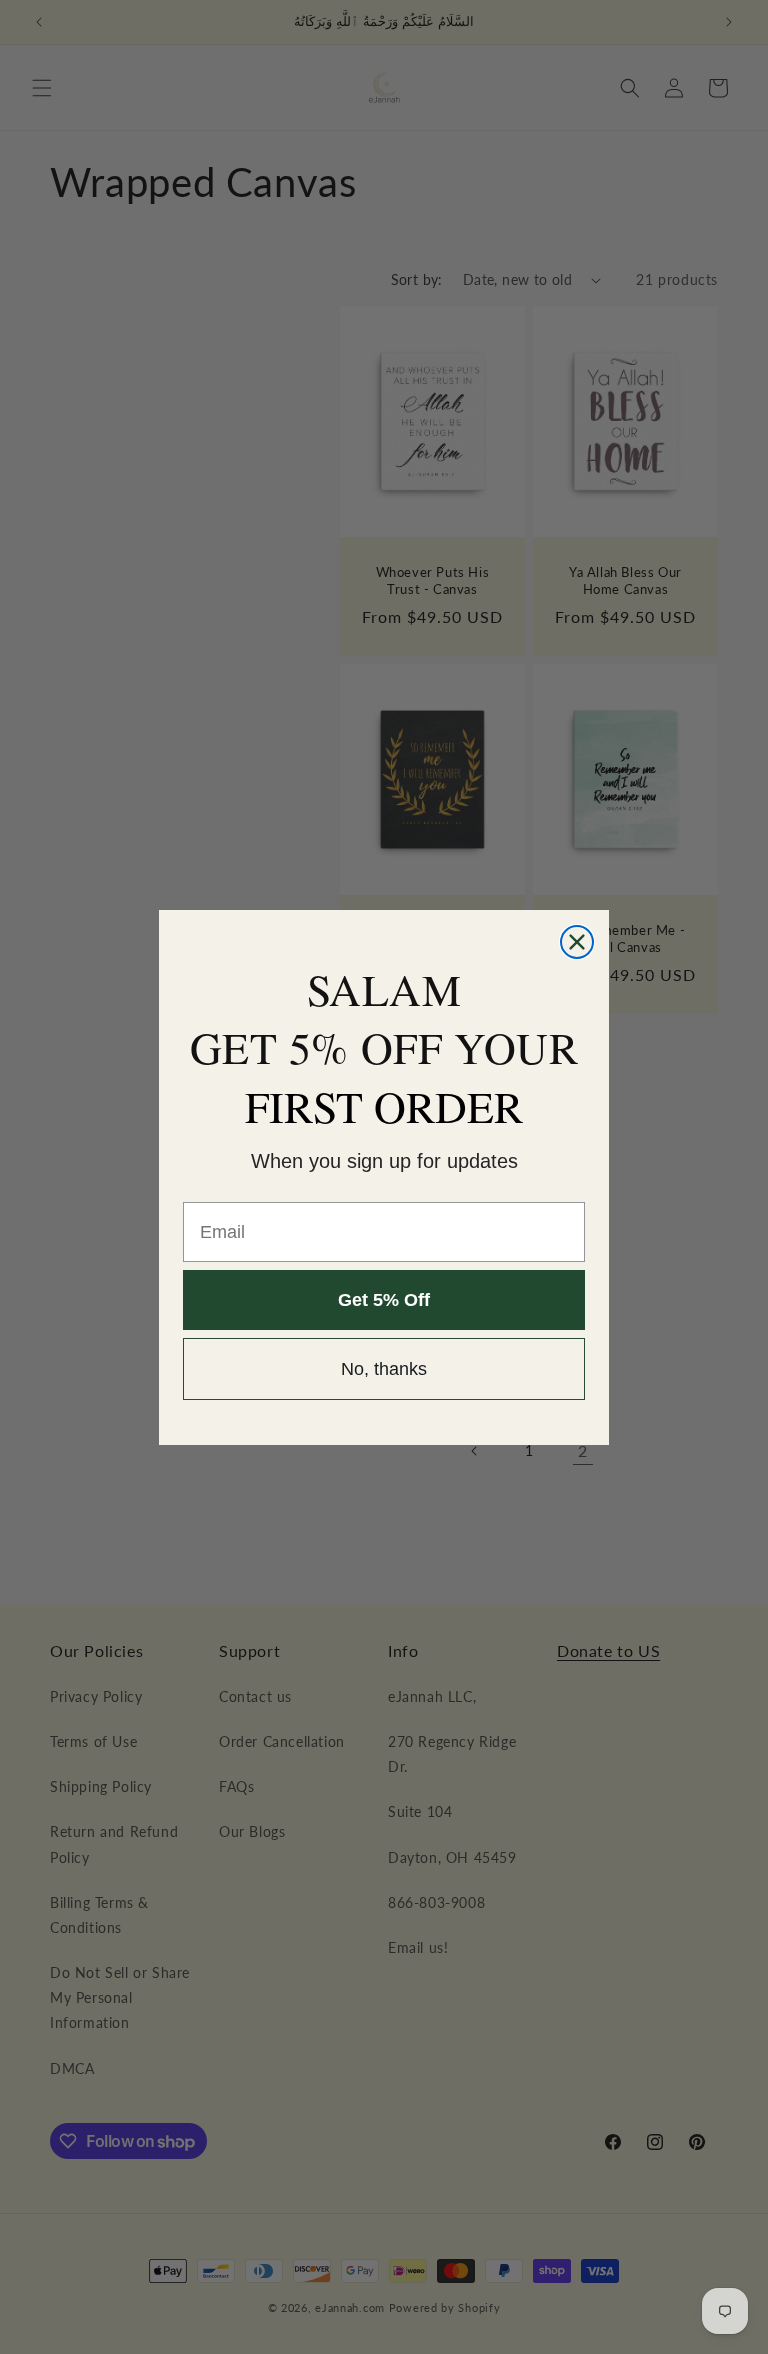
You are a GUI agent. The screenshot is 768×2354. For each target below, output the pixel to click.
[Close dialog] (577, 942)
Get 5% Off (384, 1300)
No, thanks (384, 1369)
